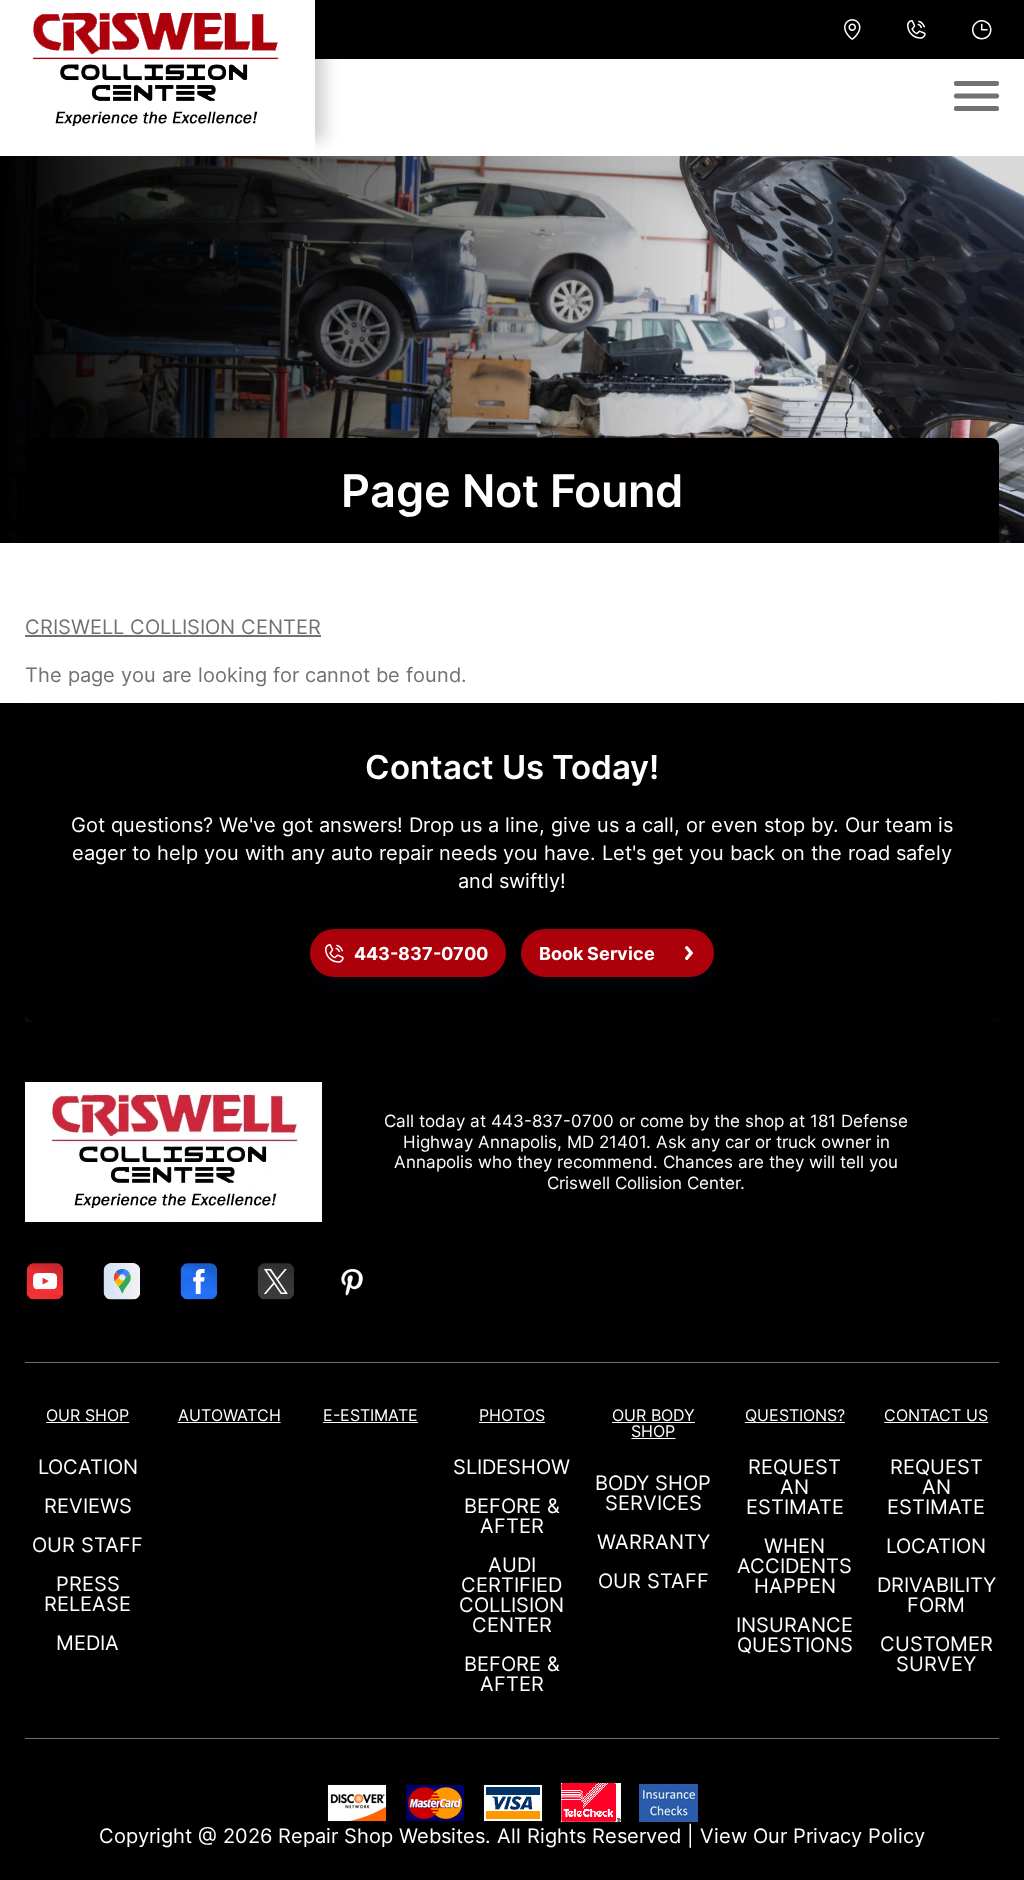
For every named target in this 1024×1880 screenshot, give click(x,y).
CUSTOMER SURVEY (936, 1654)
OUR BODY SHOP (653, 1423)
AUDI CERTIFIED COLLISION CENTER (511, 1595)
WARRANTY (653, 1542)
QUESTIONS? (795, 1415)
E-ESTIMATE (370, 1415)
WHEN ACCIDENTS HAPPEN (794, 1566)
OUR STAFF (87, 1545)
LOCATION (88, 1467)
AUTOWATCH (229, 1415)
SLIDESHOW (511, 1467)
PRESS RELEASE (87, 1594)
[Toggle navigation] (976, 96)
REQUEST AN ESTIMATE (795, 1487)
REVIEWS (88, 1506)
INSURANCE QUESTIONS (794, 1635)
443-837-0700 (552, 1121)
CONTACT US (936, 1415)
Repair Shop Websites (381, 1836)
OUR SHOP (87, 1415)
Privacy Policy (859, 1836)
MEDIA (87, 1643)
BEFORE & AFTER (512, 1516)
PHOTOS (512, 1415)
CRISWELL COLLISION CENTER (173, 627)
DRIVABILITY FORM (936, 1595)
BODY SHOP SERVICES (653, 1493)
